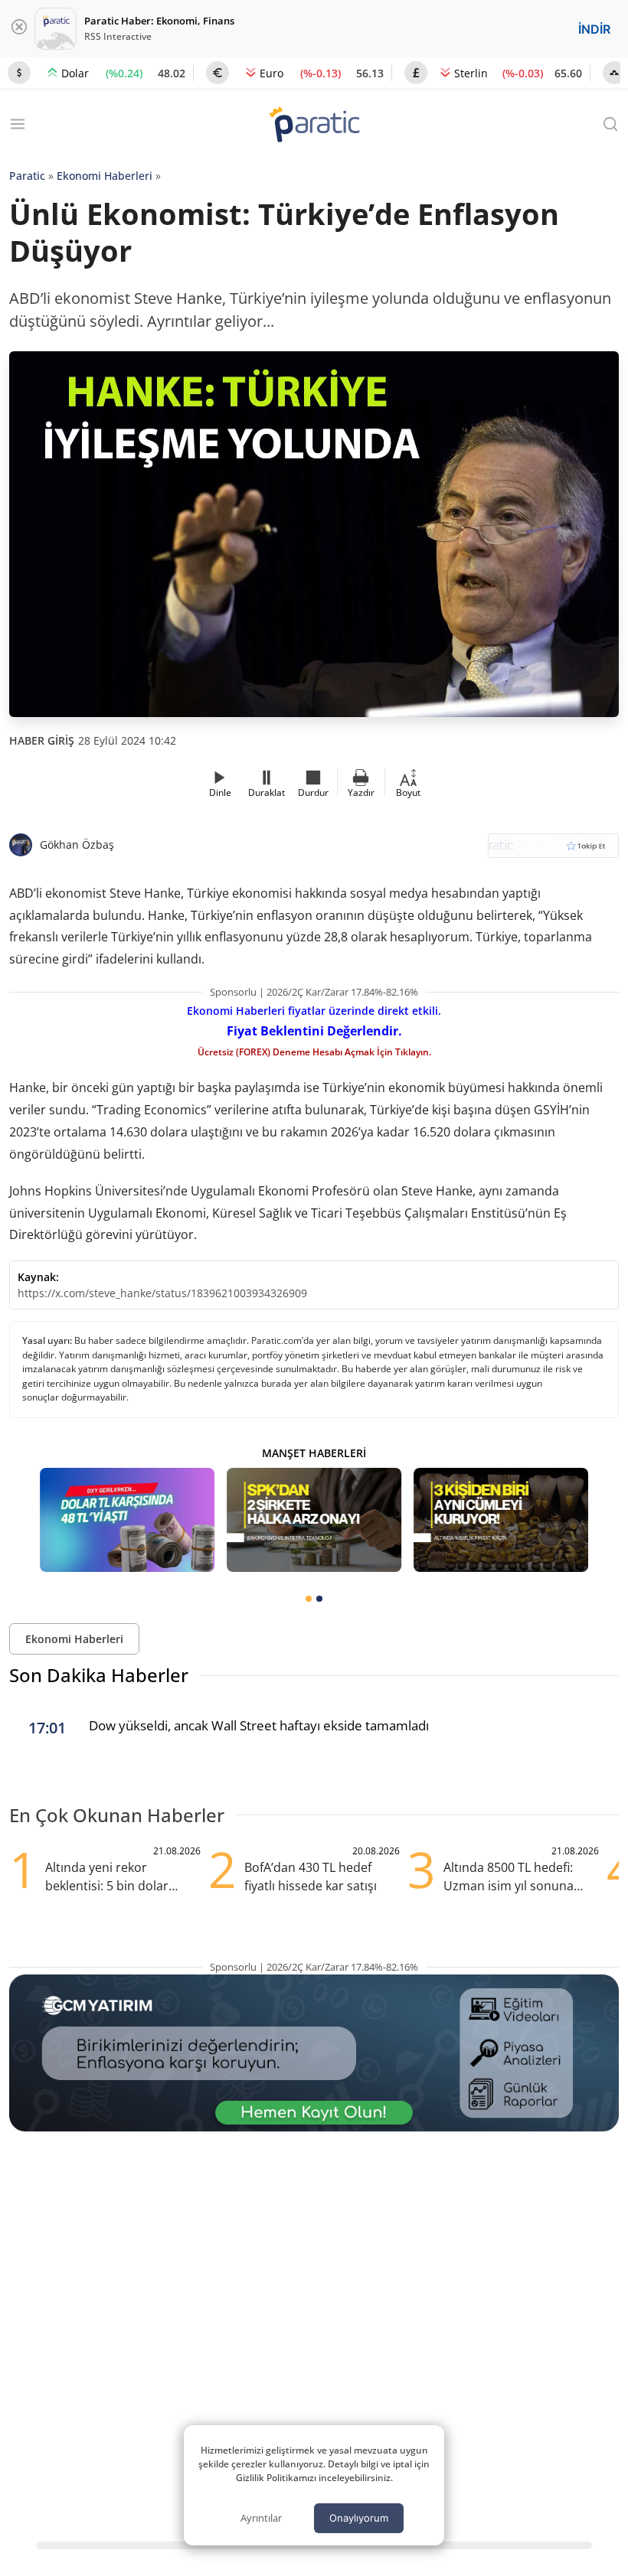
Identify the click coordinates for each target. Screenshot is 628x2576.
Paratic (27, 176)
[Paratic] (314, 126)
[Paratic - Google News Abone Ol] (553, 851)
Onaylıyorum (359, 2518)
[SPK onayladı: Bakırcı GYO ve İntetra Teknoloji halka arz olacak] (314, 1520)
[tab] (309, 1599)
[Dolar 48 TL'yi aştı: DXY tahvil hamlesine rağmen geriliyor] (127, 1520)
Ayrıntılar (261, 2518)
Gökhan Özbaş (77, 845)
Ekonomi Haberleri (105, 176)
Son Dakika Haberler (99, 1675)
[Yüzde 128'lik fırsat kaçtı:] (501, 1520)
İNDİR (594, 29)
